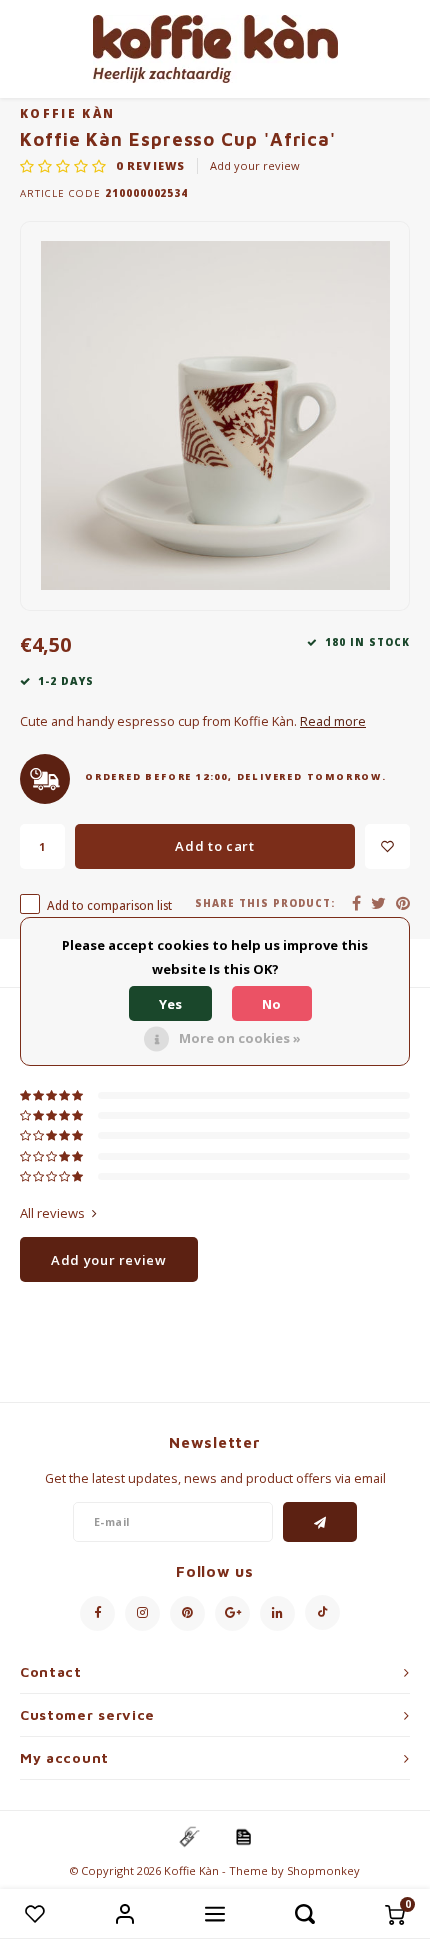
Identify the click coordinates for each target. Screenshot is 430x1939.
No (271, 1004)
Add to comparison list (109, 905)
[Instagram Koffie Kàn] (142, 1613)
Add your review (255, 165)
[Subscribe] (320, 1522)
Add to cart (214, 846)
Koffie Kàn (67, 113)
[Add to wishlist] (387, 846)
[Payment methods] (188, 1836)
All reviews (52, 1213)
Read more (333, 721)
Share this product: (265, 903)
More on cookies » (240, 1038)
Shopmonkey (323, 1870)
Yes (170, 1004)
